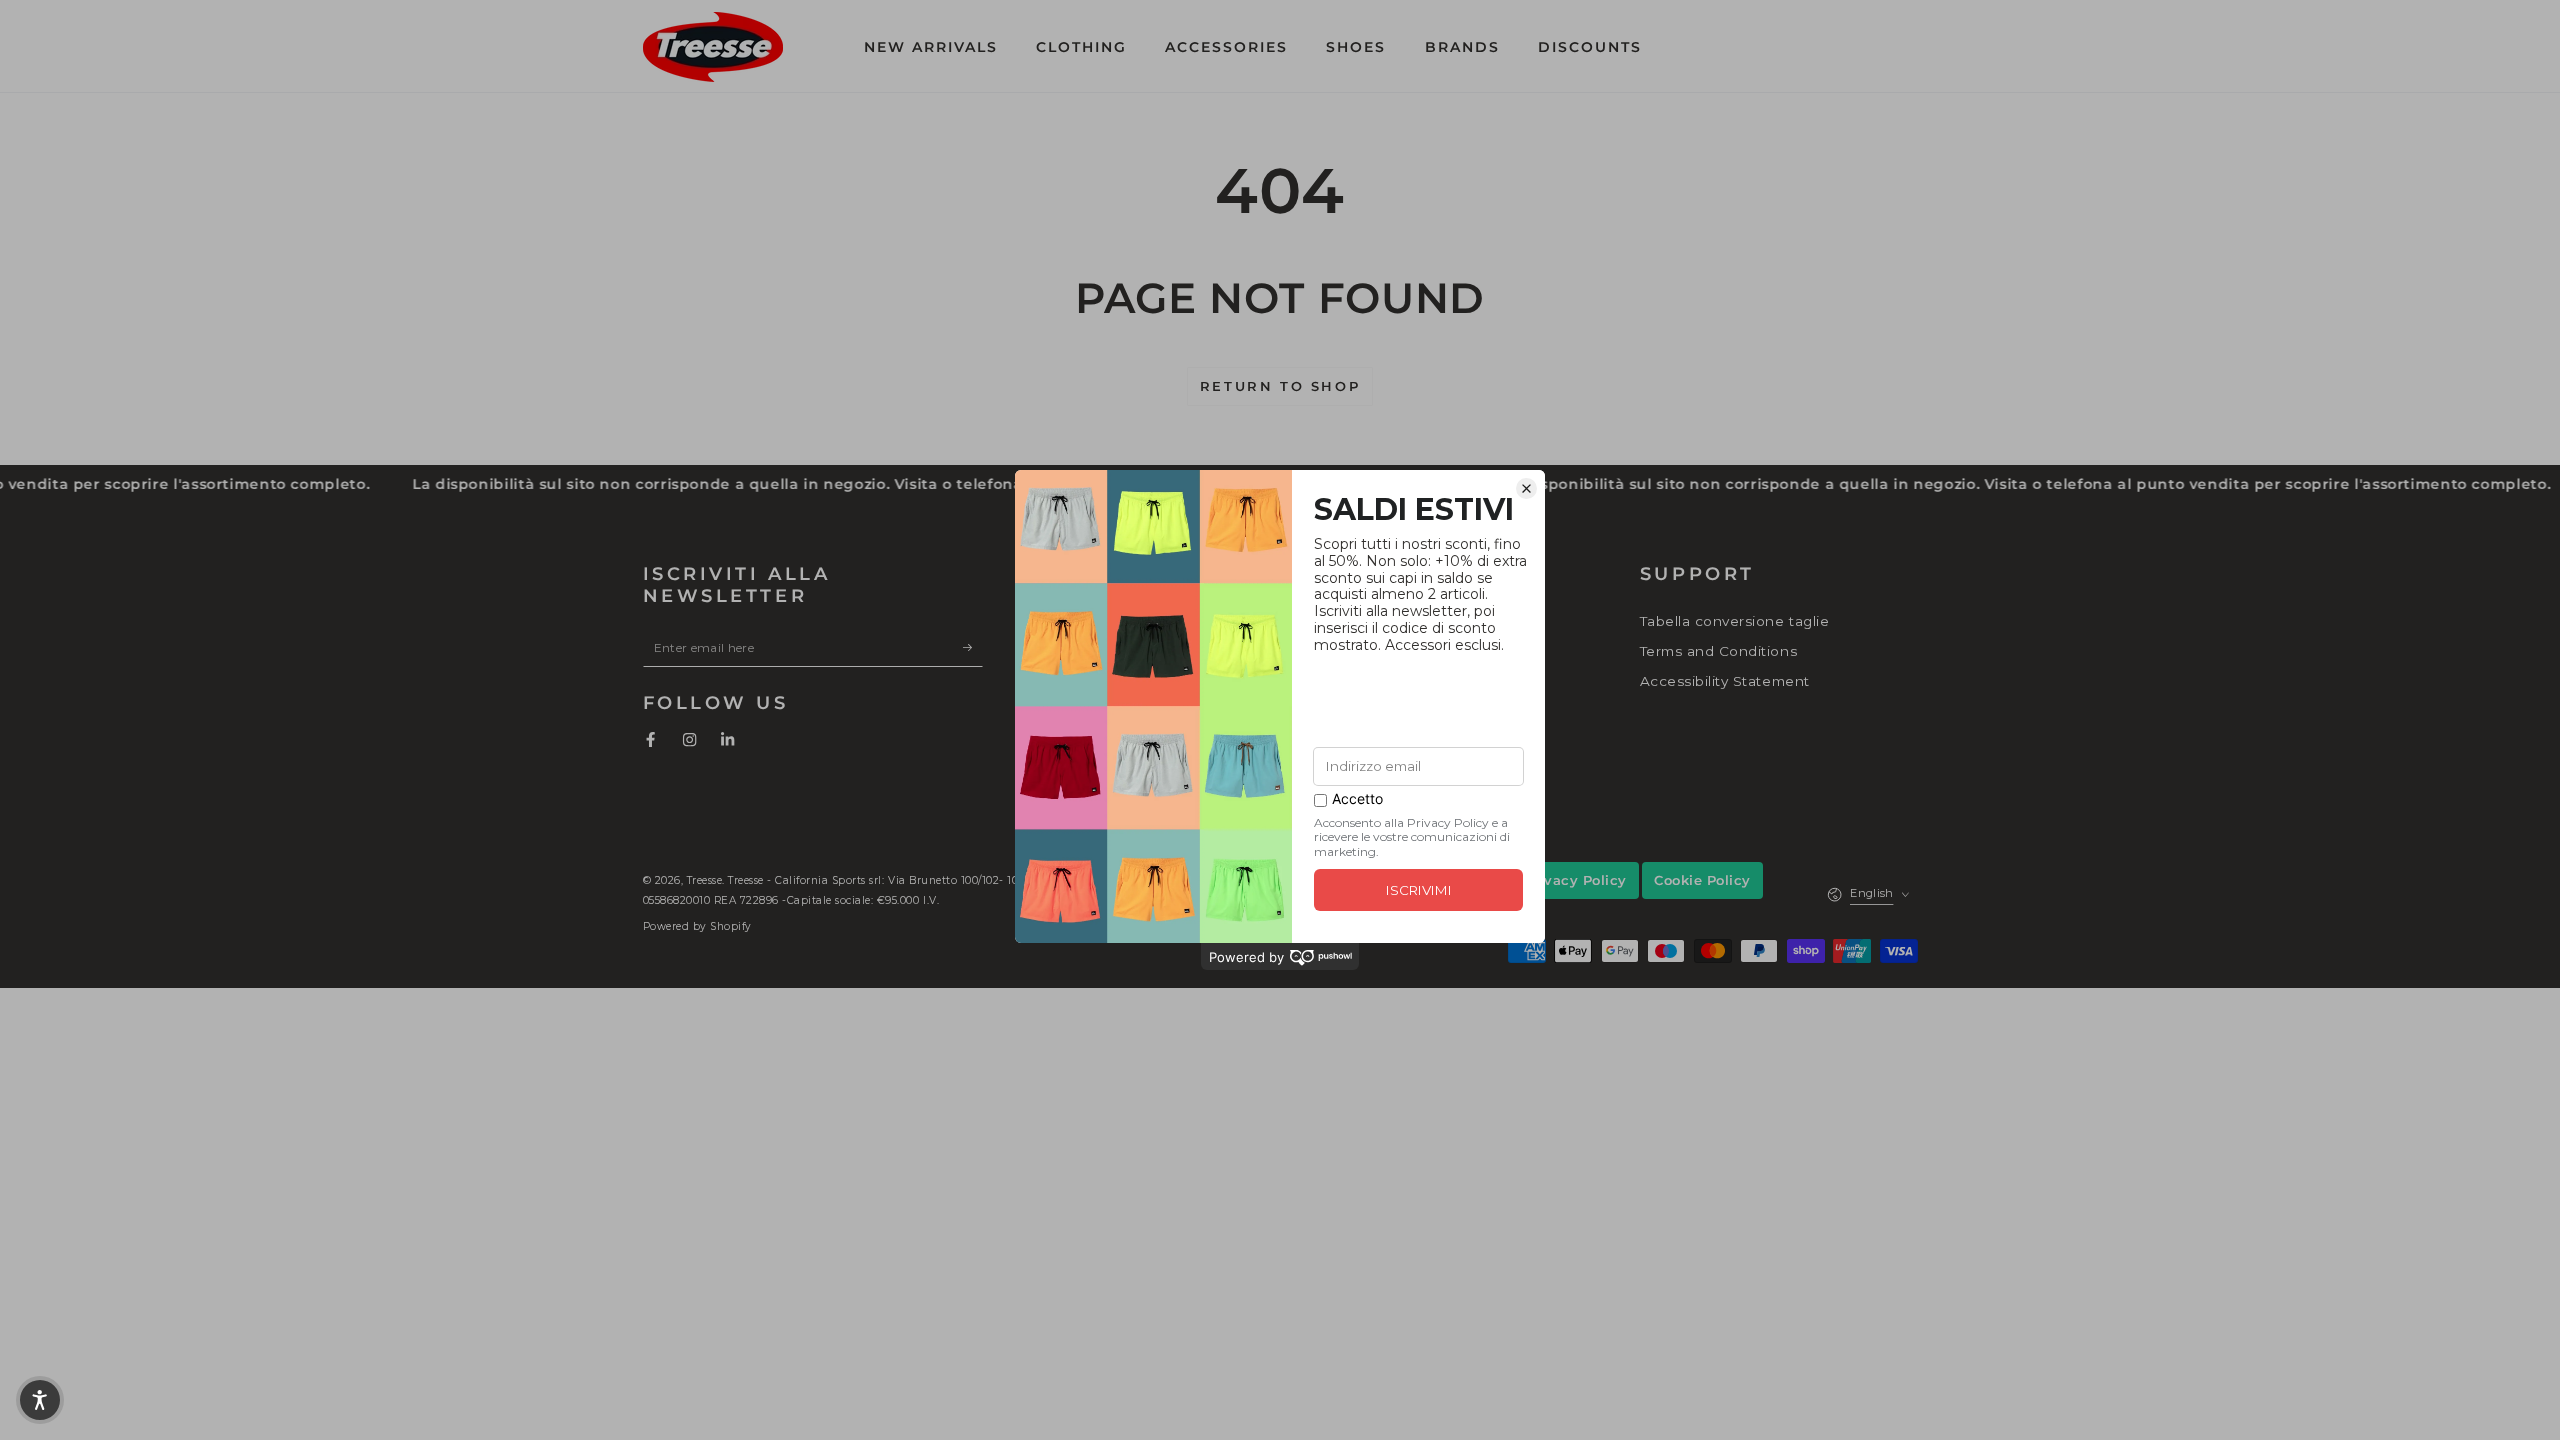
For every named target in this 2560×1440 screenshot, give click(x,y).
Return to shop (1280, 386)
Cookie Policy (1702, 880)
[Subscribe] (973, 646)
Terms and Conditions (1718, 651)
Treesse (705, 880)
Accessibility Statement (1725, 681)
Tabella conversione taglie (1734, 621)
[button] (1762, 46)
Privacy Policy (1575, 880)
